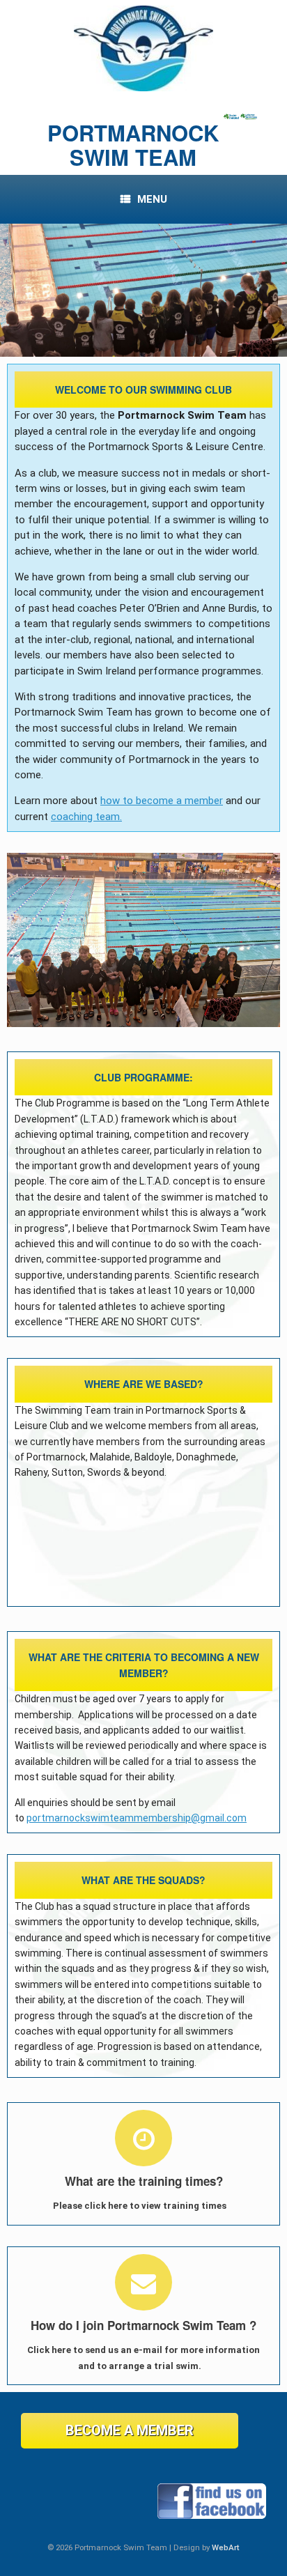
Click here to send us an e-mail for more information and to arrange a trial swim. (143, 2358)
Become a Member (130, 2430)
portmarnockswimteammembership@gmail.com (137, 1818)
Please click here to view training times (141, 2206)
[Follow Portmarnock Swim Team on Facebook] (212, 2516)
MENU (152, 199)
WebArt (226, 2547)
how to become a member (162, 801)
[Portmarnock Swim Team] (143, 48)
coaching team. (86, 817)
